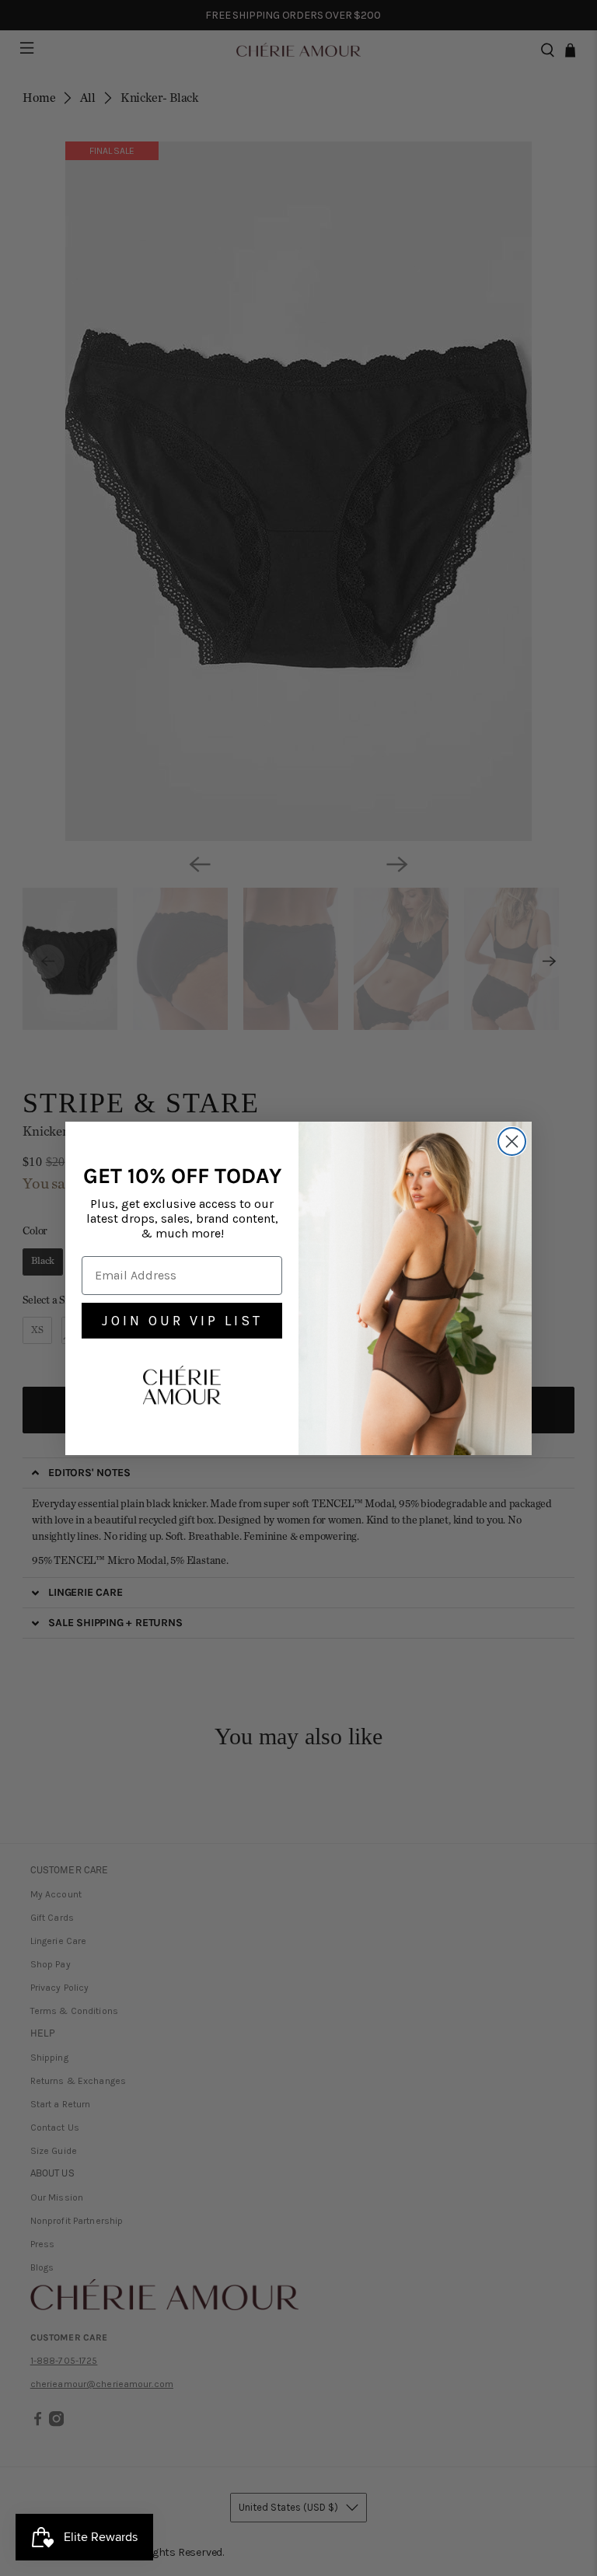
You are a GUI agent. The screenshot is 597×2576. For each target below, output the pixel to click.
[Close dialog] (512, 1141)
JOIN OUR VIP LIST (182, 1321)
